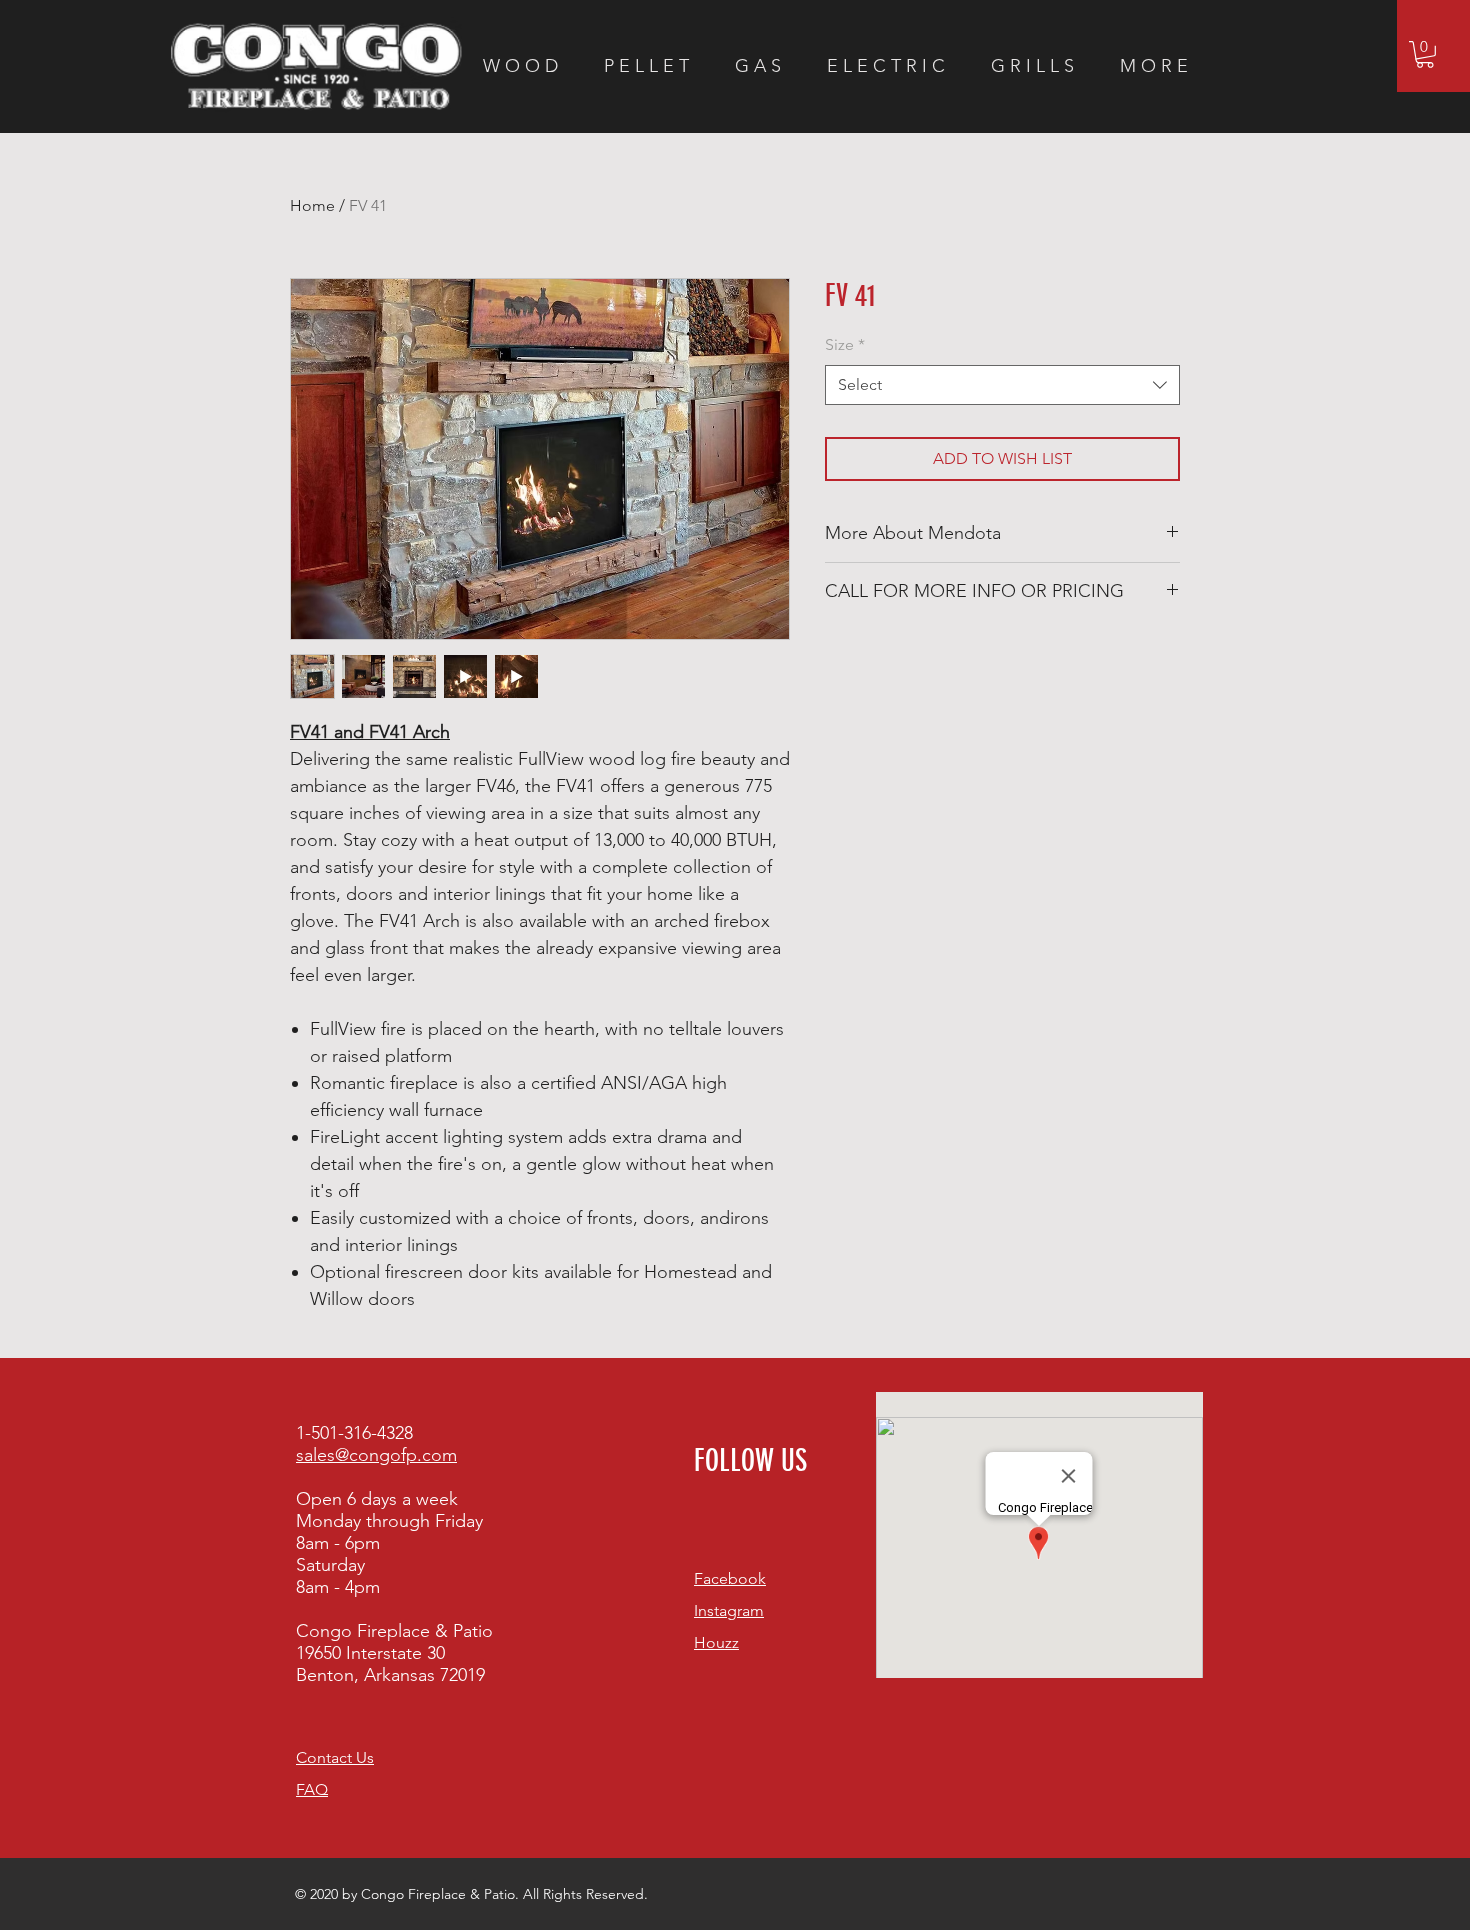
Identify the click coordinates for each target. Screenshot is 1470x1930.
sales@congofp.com (376, 1455)
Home (312, 205)
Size (845, 344)
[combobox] (1002, 385)
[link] (1425, 54)
